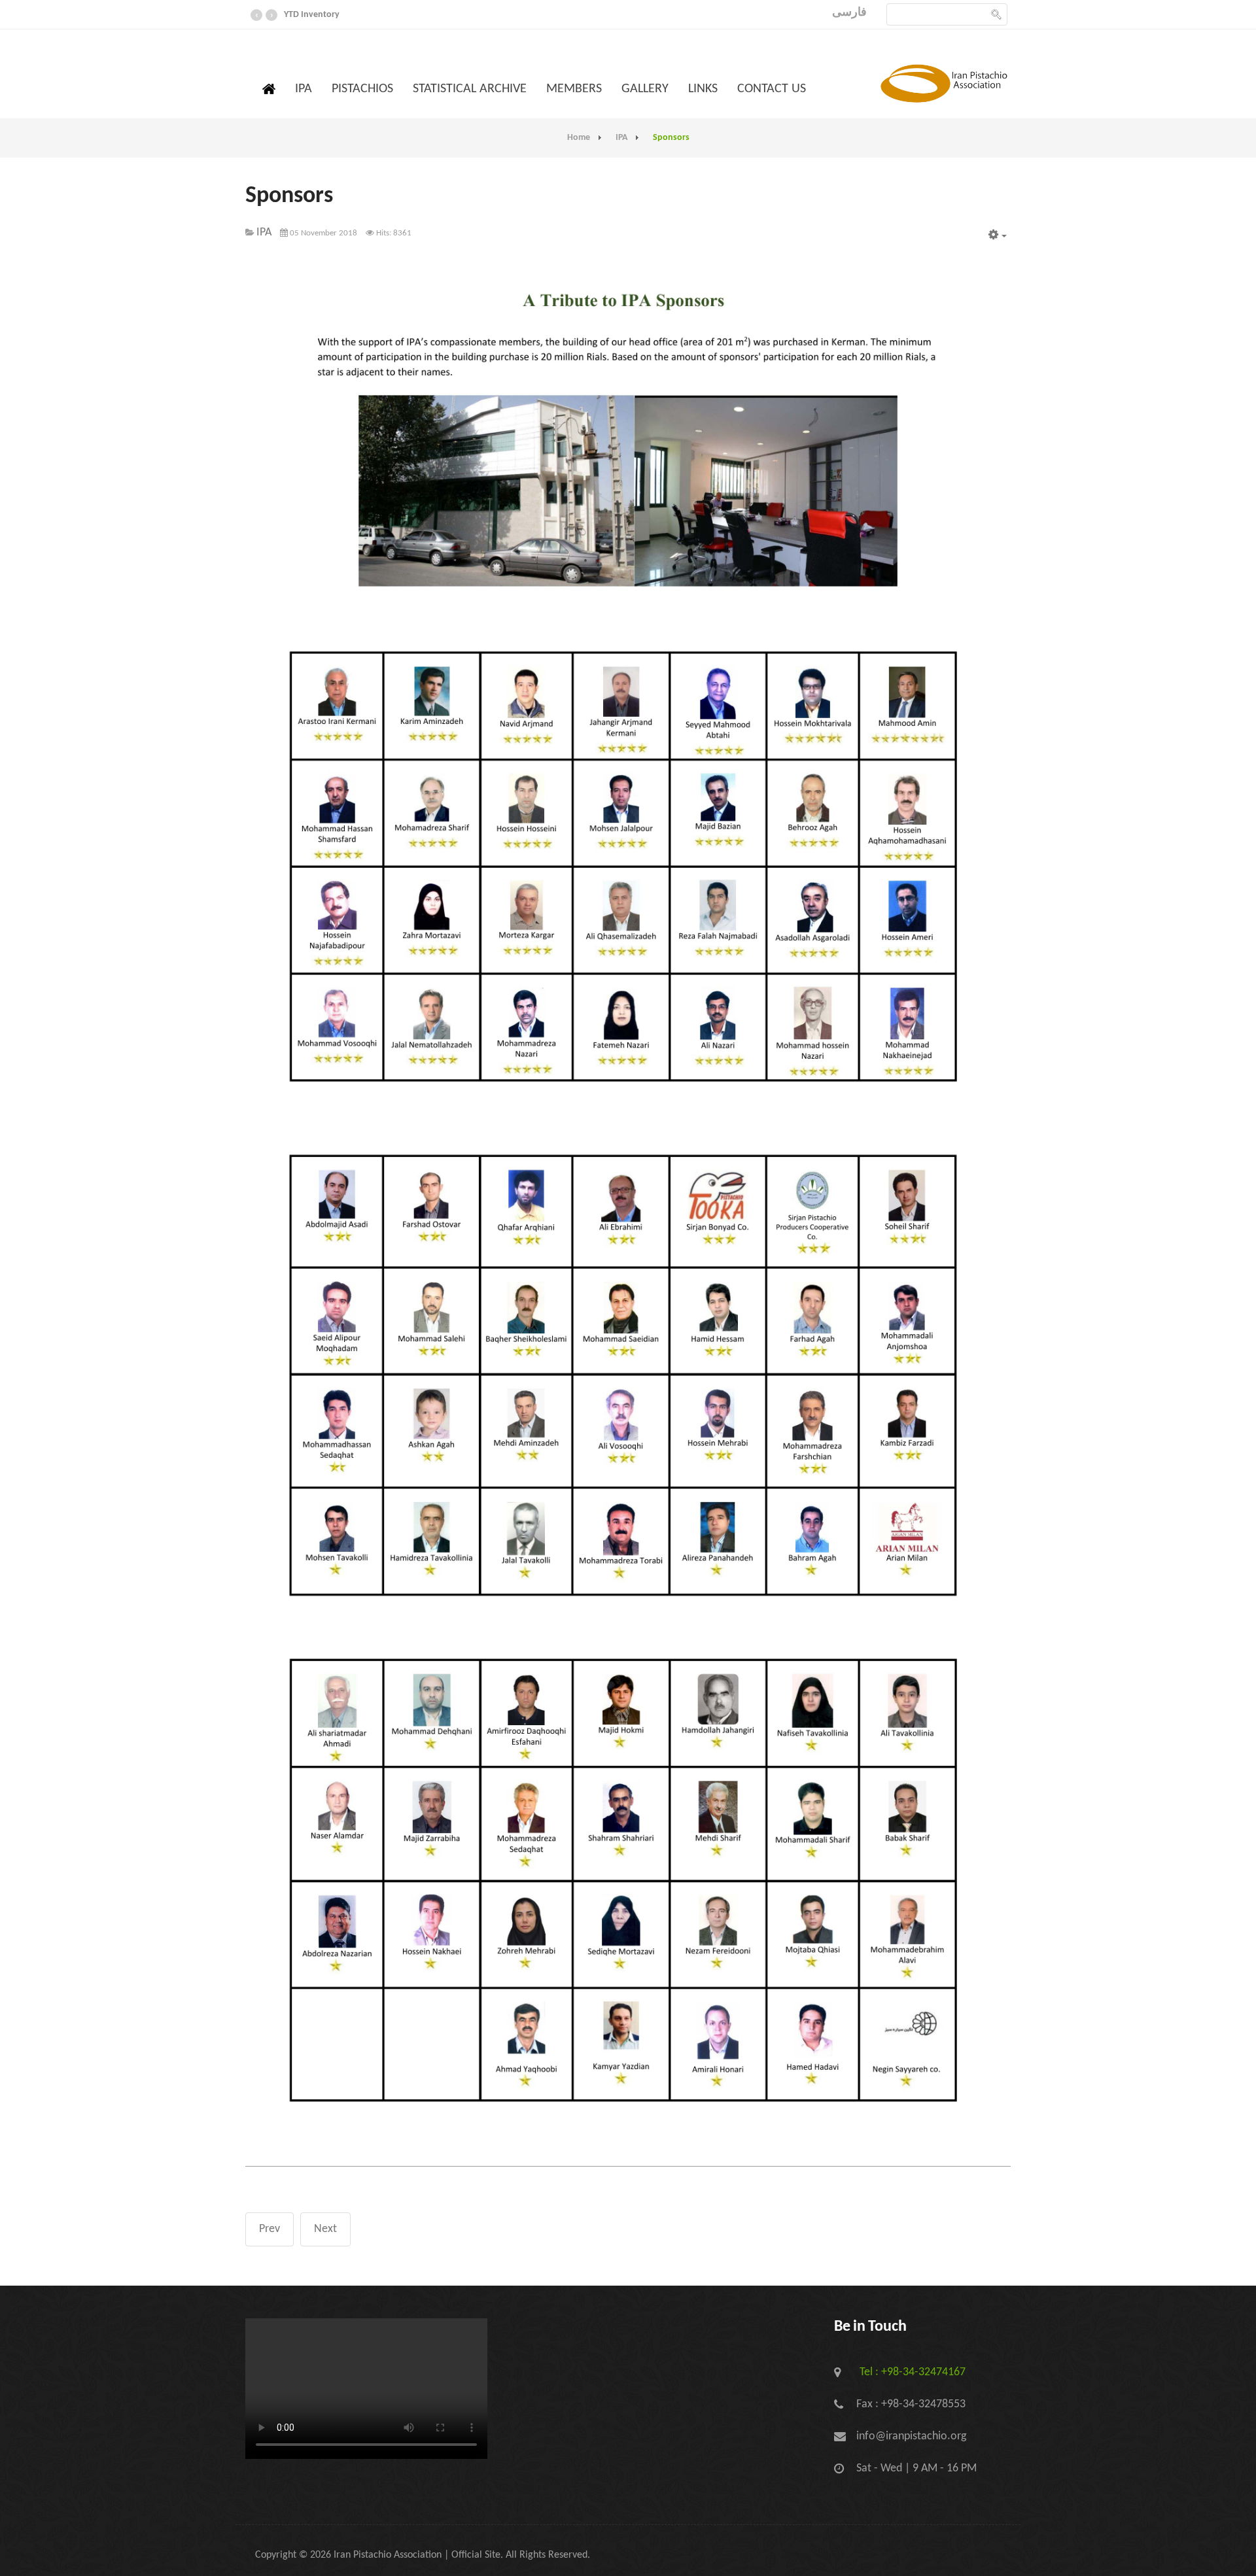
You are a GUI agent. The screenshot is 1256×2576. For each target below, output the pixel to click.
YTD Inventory (312, 15)
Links (703, 89)
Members (574, 89)
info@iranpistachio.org (911, 2436)
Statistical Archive (470, 89)
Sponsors (289, 196)
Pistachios (362, 89)
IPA (304, 89)
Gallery (645, 89)
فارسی (849, 13)
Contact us (772, 89)
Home (579, 138)
